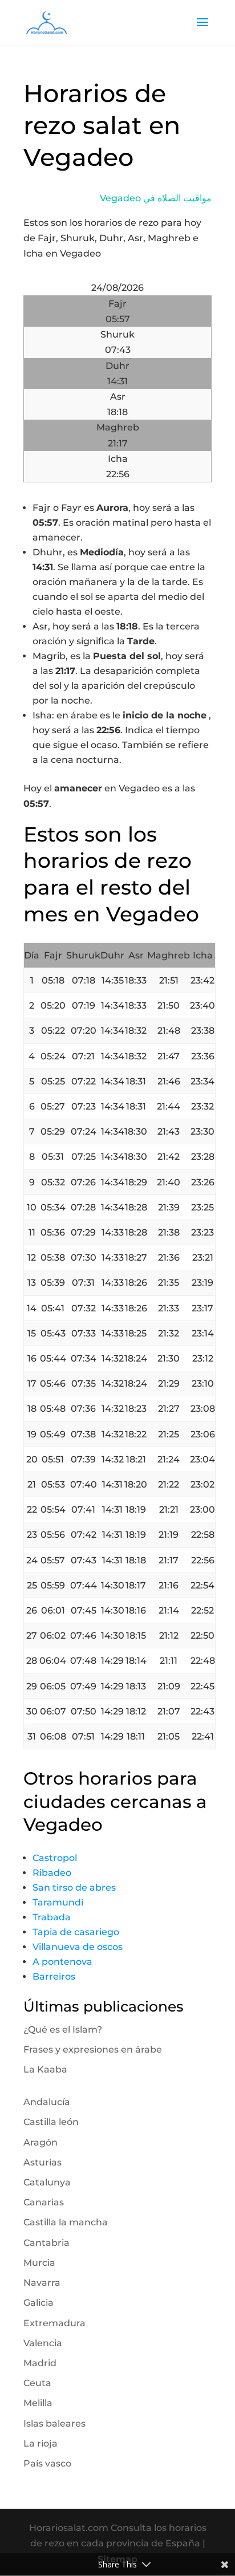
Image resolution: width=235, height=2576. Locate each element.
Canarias (44, 2202)
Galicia (39, 2303)
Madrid (40, 2363)
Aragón (40, 2142)
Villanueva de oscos (78, 1947)
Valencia (43, 2343)
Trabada (52, 1917)
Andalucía (47, 2102)
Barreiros (54, 1976)
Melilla (38, 2403)
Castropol (55, 1858)
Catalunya (47, 2182)
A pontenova (62, 1962)
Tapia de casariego (76, 1932)
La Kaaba (45, 2069)
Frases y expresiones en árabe (93, 2049)
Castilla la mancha (66, 2222)
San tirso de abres (74, 1888)
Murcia (39, 2263)
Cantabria (46, 2243)
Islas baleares (54, 2423)
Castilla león (51, 2122)
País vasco (47, 2463)
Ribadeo (52, 1873)
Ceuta (37, 2383)
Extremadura (54, 2323)
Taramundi (58, 1902)
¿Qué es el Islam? (63, 2029)
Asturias (42, 2162)
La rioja (40, 2443)
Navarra (42, 2283)
